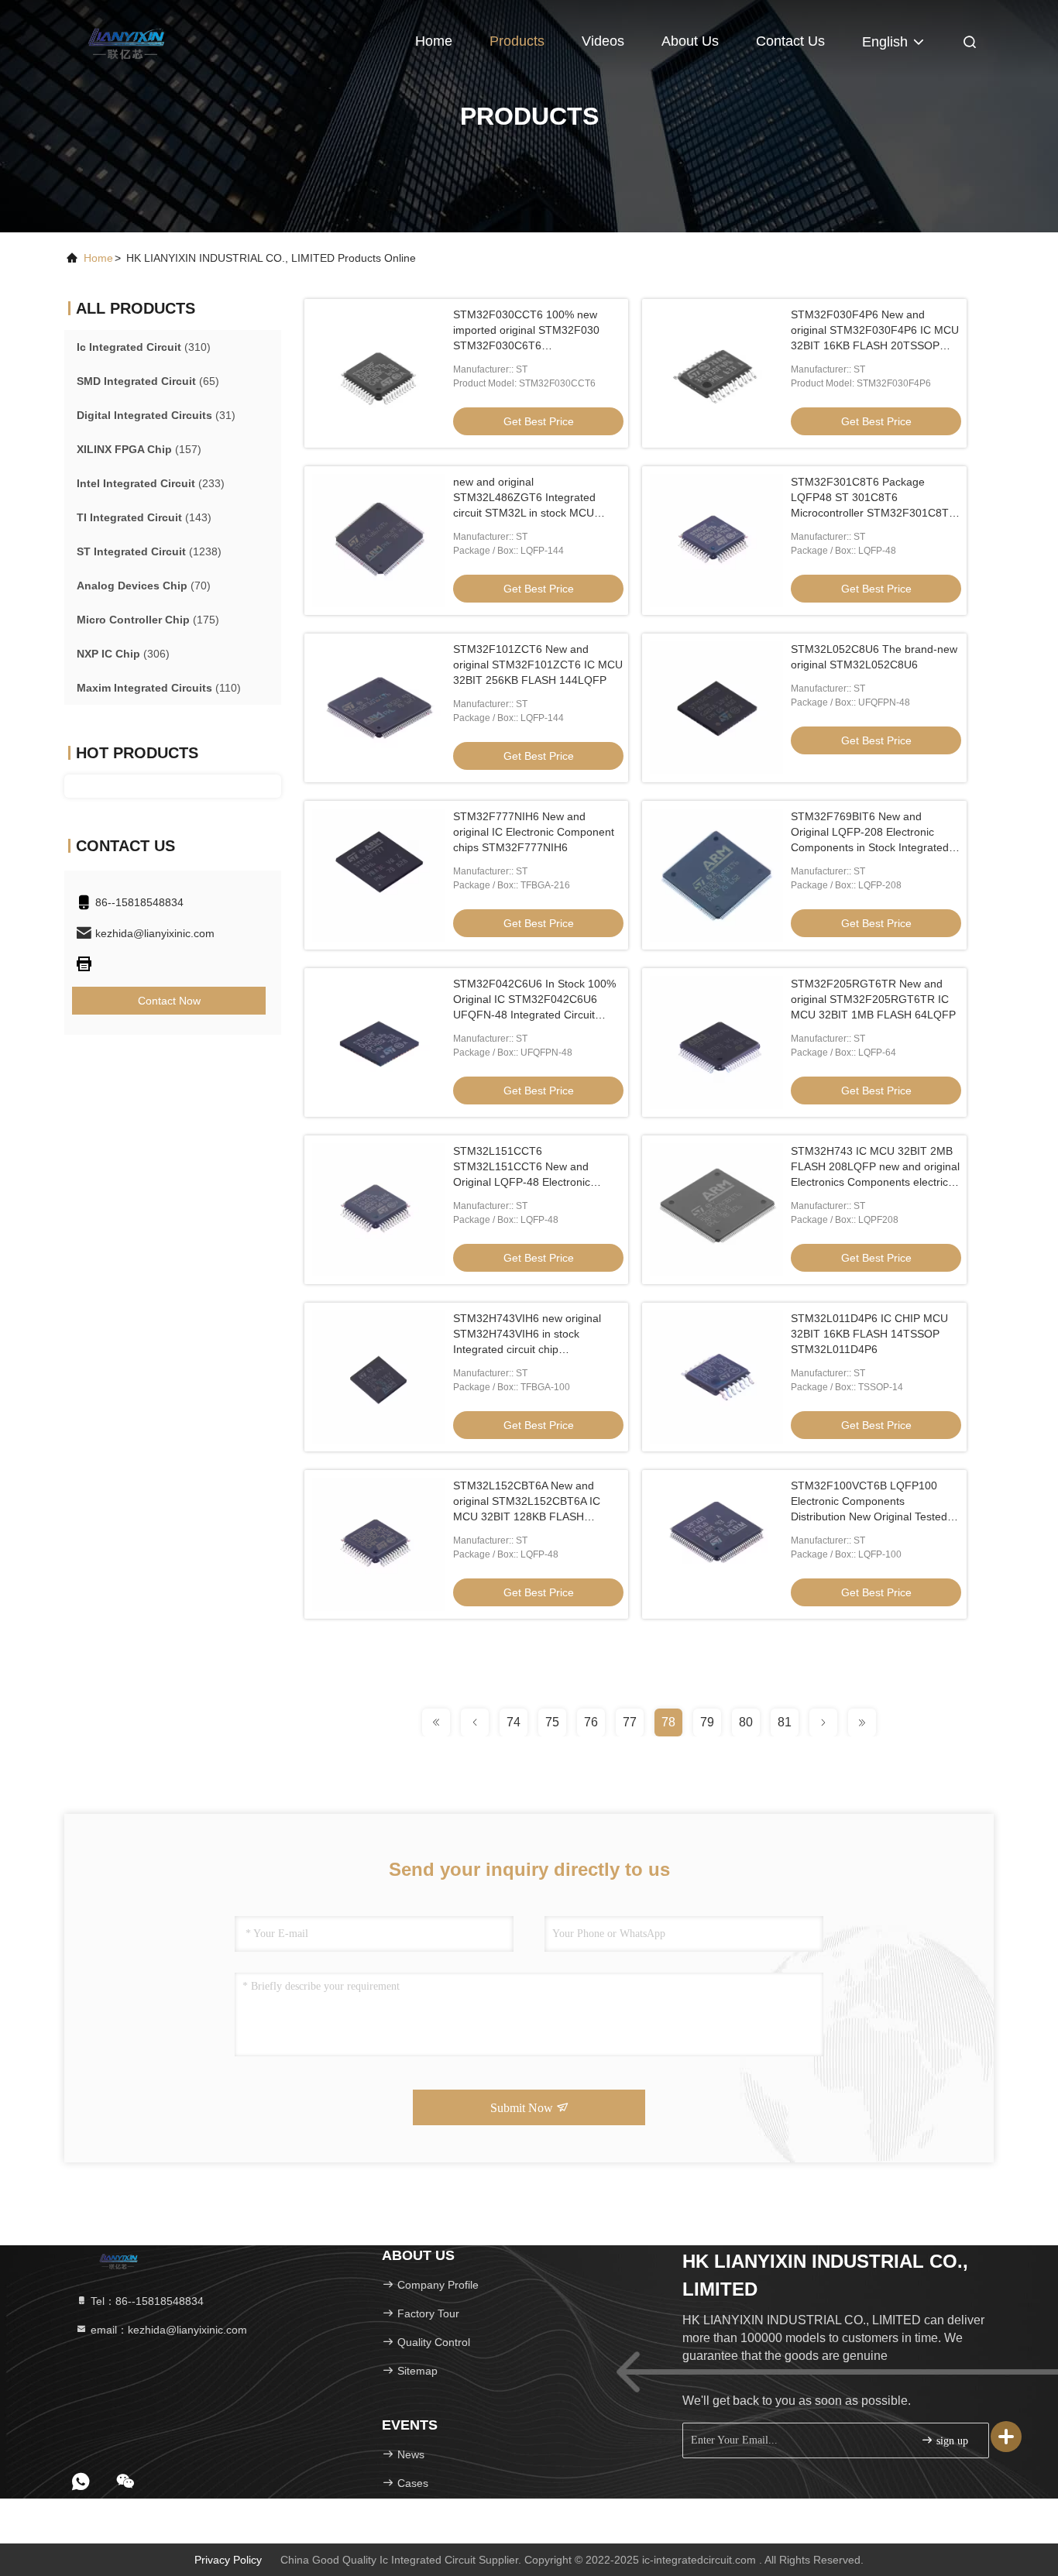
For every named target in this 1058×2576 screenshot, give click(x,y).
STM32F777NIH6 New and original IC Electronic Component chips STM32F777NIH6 (534, 832)
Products (517, 41)
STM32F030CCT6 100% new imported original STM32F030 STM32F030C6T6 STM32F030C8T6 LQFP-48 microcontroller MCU (526, 345)
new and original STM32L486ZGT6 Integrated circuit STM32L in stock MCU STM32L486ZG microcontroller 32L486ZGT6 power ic (529, 513)
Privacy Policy (228, 2560)
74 (514, 1722)
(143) (144, 517)
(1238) (149, 551)
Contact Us (790, 41)
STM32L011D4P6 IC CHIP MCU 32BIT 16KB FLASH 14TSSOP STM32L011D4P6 (869, 1334)
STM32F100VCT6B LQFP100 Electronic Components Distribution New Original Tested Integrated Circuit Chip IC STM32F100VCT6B (869, 1516)
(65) (148, 381)
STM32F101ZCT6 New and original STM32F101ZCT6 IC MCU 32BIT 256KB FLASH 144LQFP (538, 665)
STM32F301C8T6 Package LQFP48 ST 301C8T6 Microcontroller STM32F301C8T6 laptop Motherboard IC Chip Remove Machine (873, 513)
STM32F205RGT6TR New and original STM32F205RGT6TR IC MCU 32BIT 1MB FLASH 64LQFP (873, 999)
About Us (690, 41)
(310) (144, 347)
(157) (139, 449)
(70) (144, 586)
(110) (159, 688)
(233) (151, 483)
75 (552, 1722)
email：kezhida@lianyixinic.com (167, 2330)
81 (785, 1722)
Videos (603, 41)
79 (707, 1722)
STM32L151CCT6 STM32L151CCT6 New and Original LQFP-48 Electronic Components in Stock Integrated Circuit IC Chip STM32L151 (532, 1182)
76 (591, 1722)
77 (630, 1722)
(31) (156, 415)
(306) (123, 654)
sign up (951, 2441)
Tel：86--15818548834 (146, 2301)
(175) (148, 620)
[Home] (126, 39)
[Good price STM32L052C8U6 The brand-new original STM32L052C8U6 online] (716, 708)
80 (746, 1722)
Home (434, 41)
